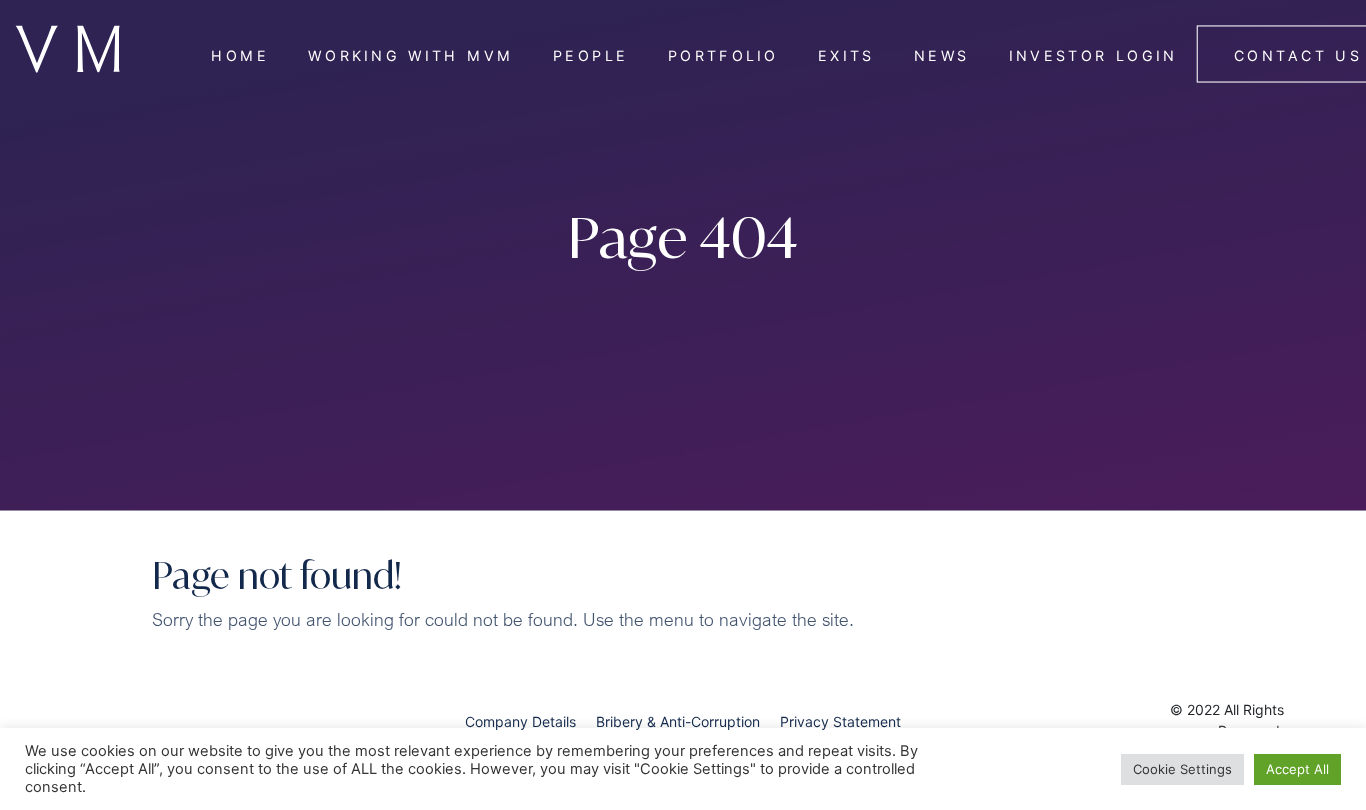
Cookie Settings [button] (1182, 769)
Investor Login (1093, 55)
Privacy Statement (840, 721)
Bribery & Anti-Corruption (678, 721)
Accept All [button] (1297, 769)
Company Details (520, 721)
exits (846, 55)
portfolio (723, 55)
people (590, 55)
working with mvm (411, 55)
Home (240, 55)
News (942, 55)
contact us (1298, 55)
